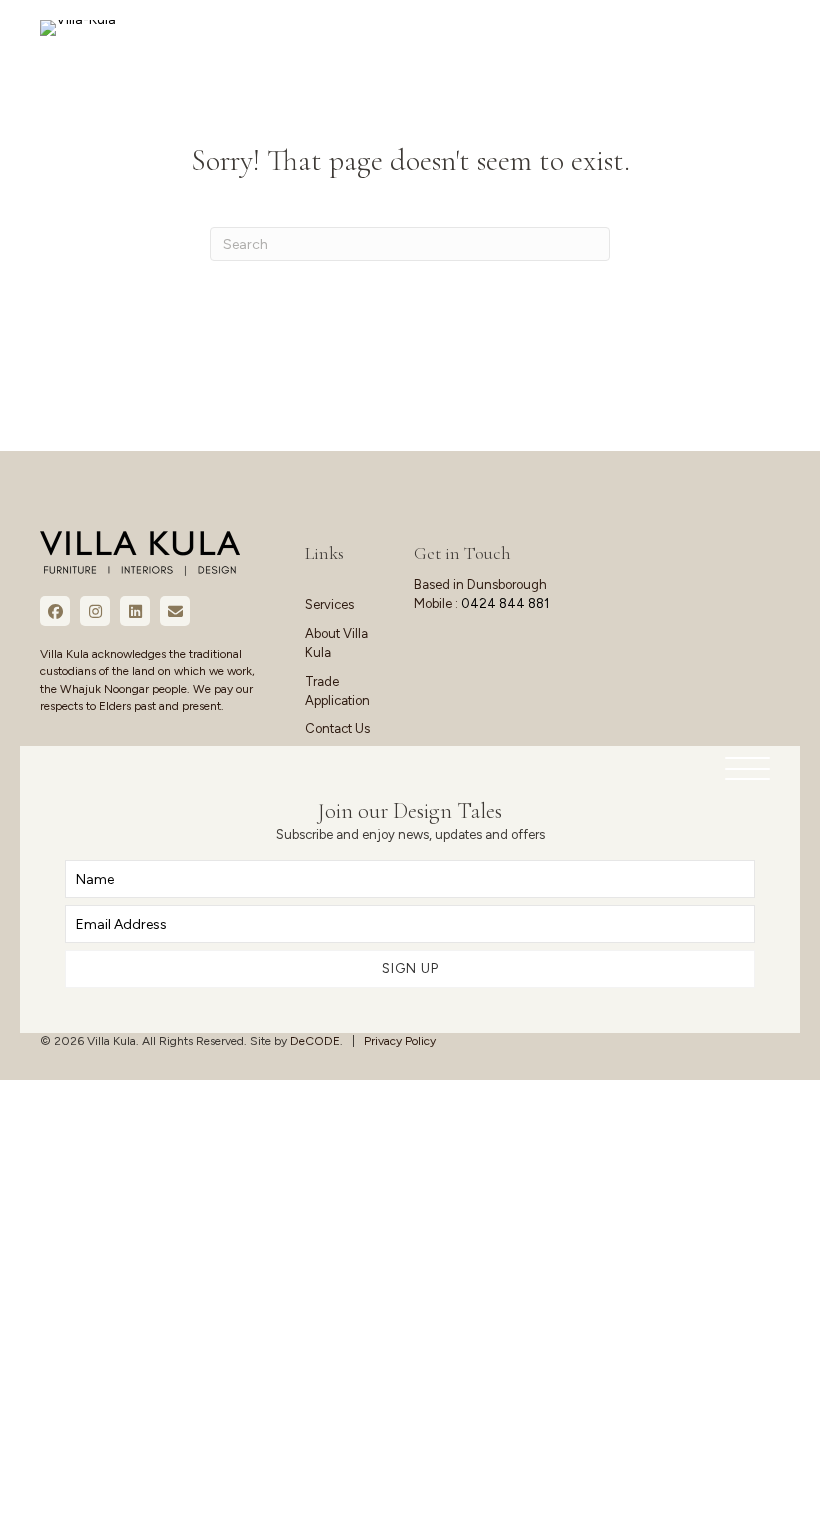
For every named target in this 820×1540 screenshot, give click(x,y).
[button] (742, 769)
